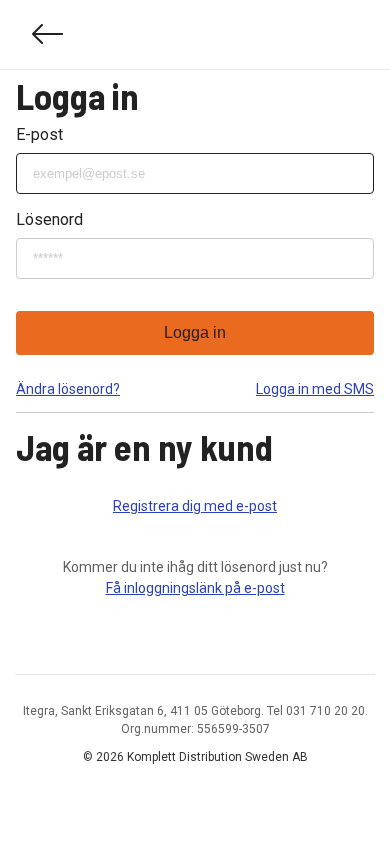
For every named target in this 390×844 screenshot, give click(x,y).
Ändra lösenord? (68, 389)
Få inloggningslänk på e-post (195, 588)
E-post (39, 134)
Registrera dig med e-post (195, 506)
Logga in (195, 332)
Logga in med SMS (315, 389)
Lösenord (49, 219)
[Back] (48, 34)
